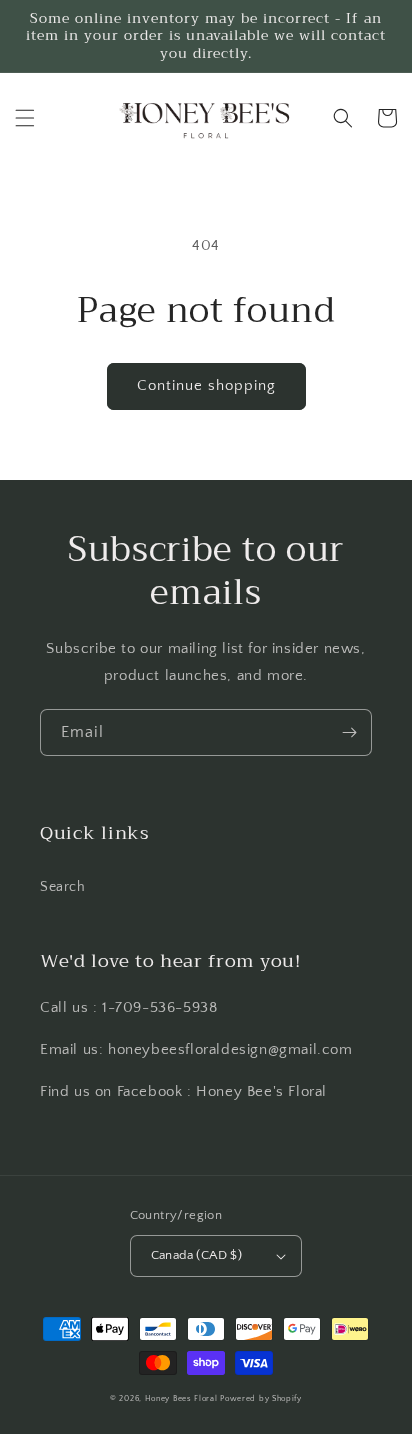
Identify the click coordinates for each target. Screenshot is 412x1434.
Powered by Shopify (261, 1398)
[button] (25, 118)
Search (63, 887)
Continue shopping (206, 385)
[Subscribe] (349, 732)
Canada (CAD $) (197, 1255)
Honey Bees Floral (181, 1398)
